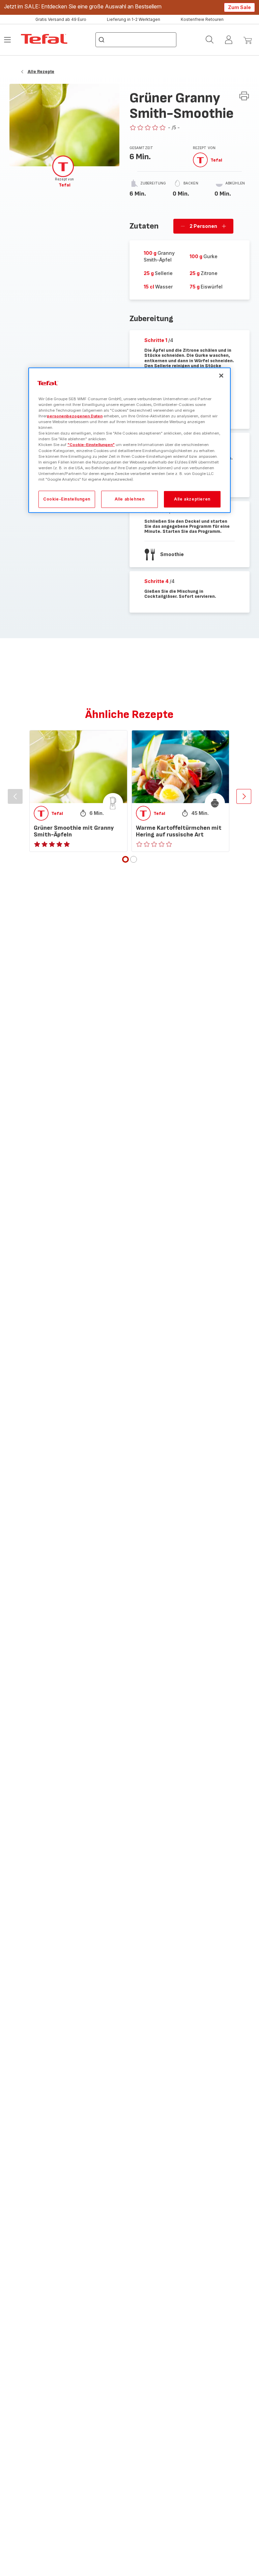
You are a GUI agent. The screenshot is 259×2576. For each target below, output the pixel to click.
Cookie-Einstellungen (67, 499)
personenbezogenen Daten (75, 416)
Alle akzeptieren (192, 499)
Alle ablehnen (130, 499)
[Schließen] (221, 376)
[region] (129, 440)
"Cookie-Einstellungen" (91, 445)
